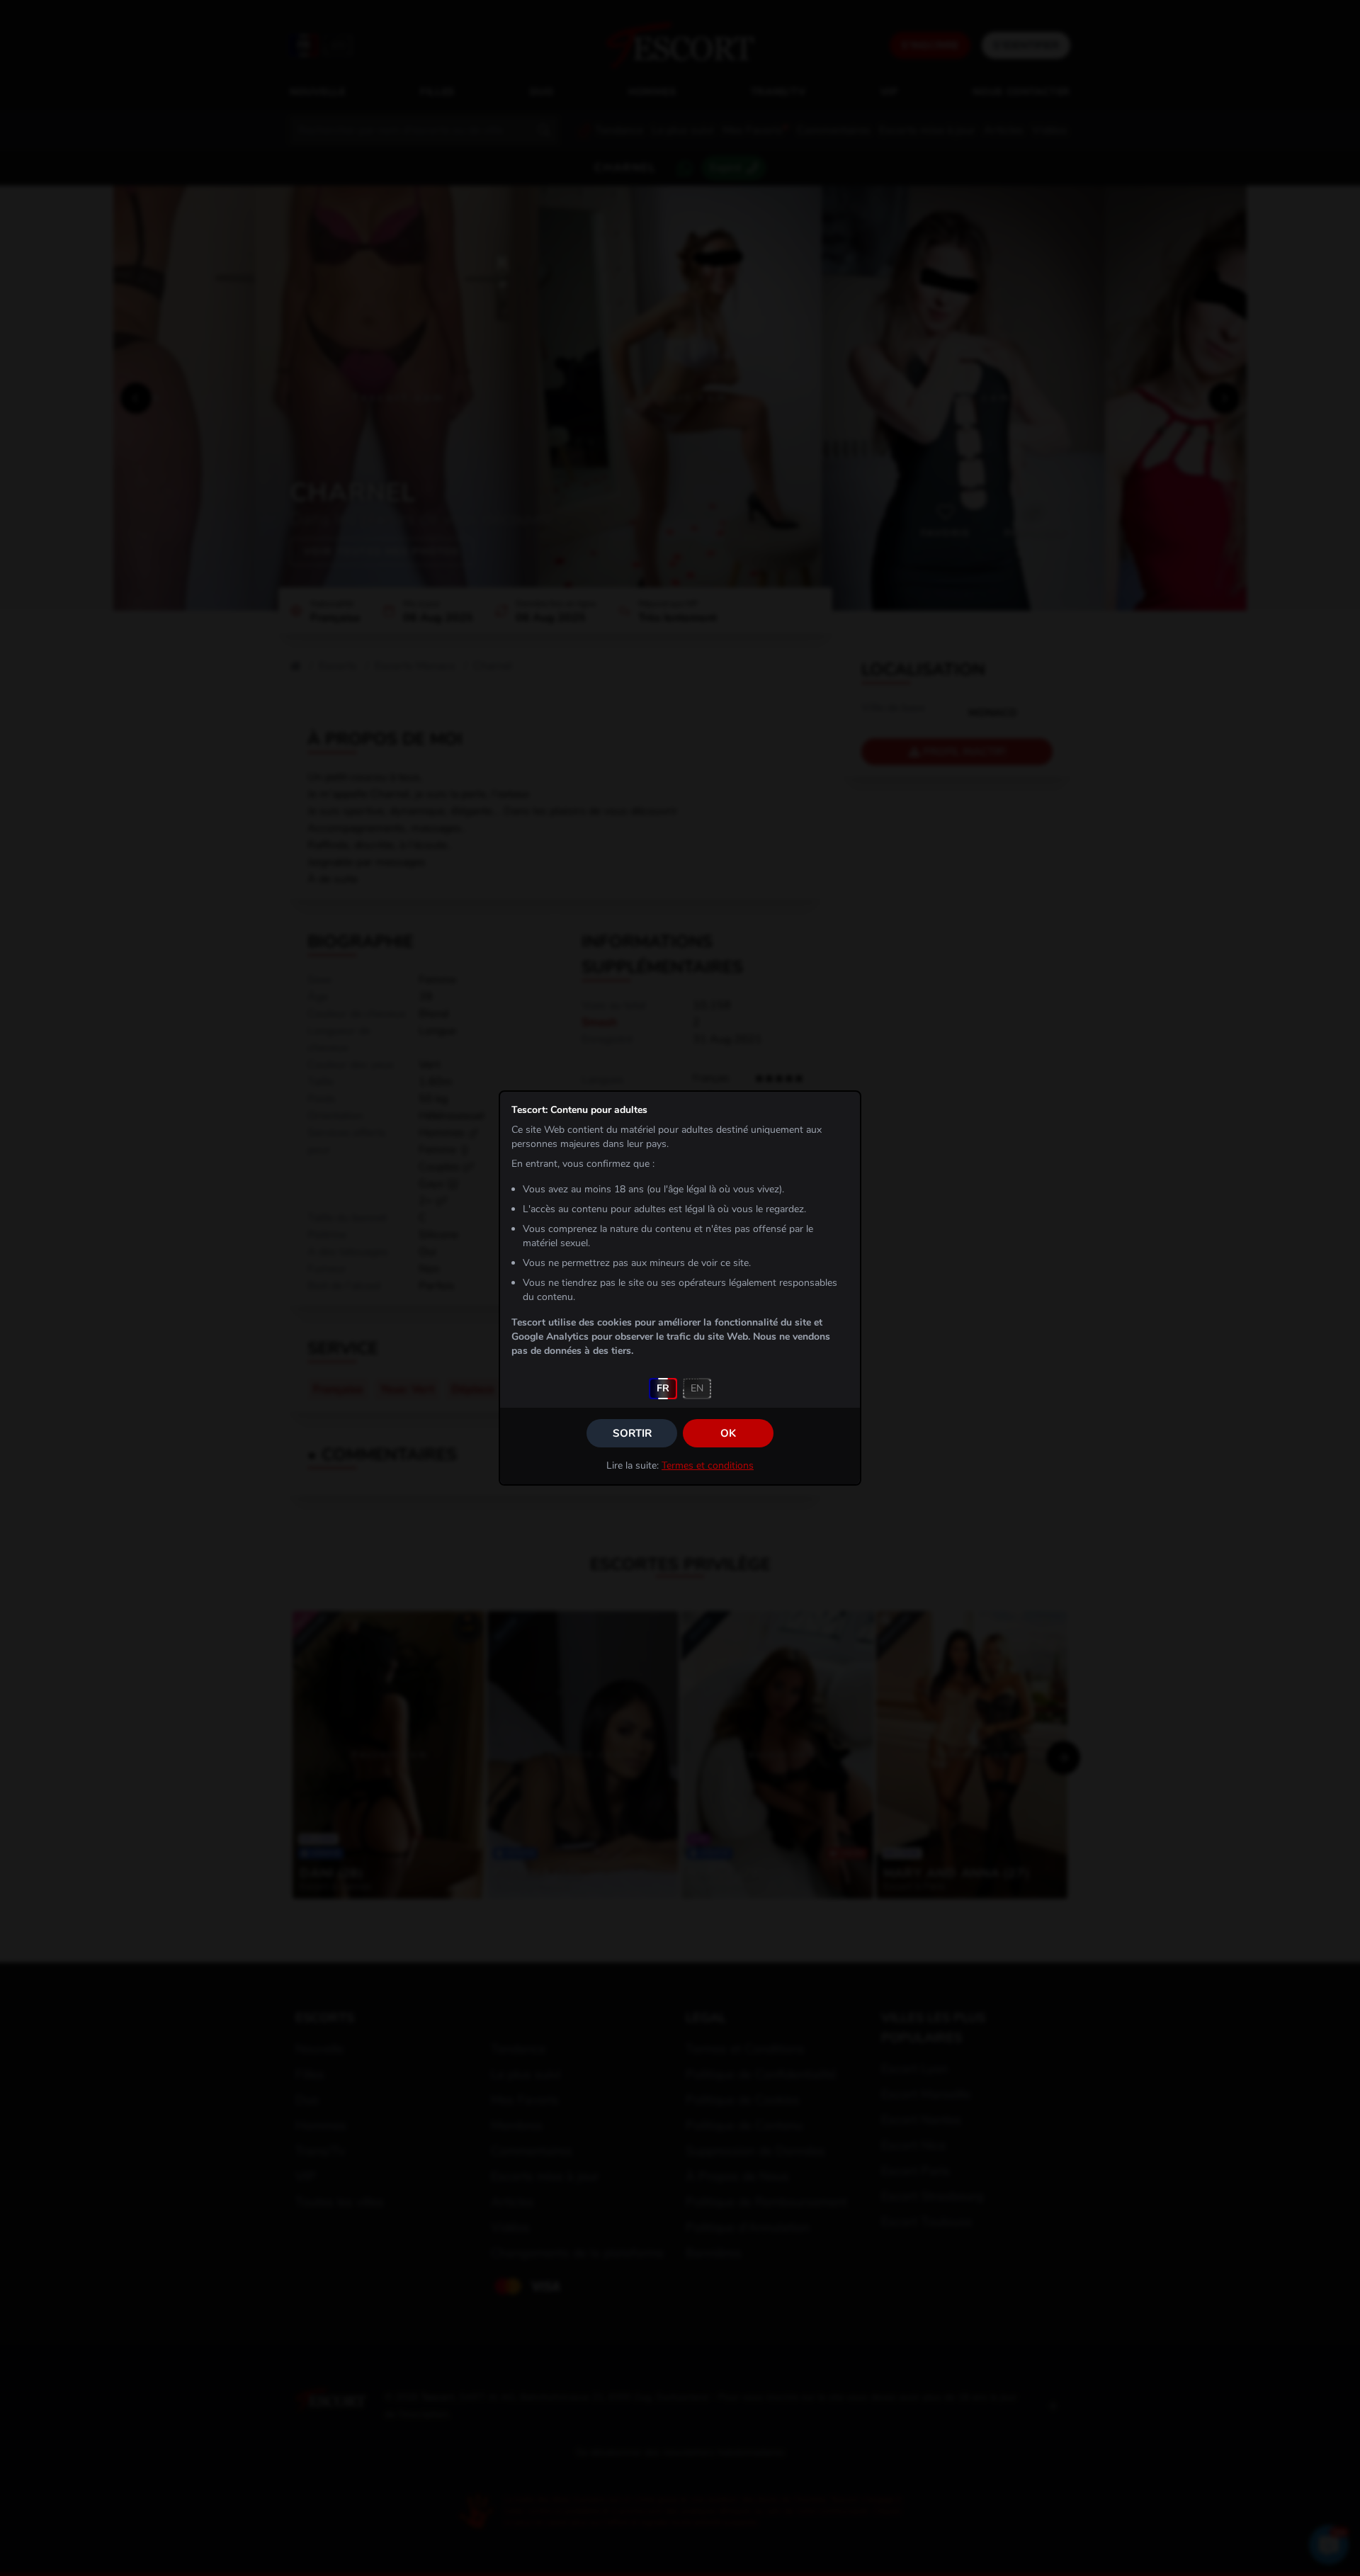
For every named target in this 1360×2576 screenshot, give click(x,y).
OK (728, 1433)
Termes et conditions (708, 1465)
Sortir (632, 1433)
